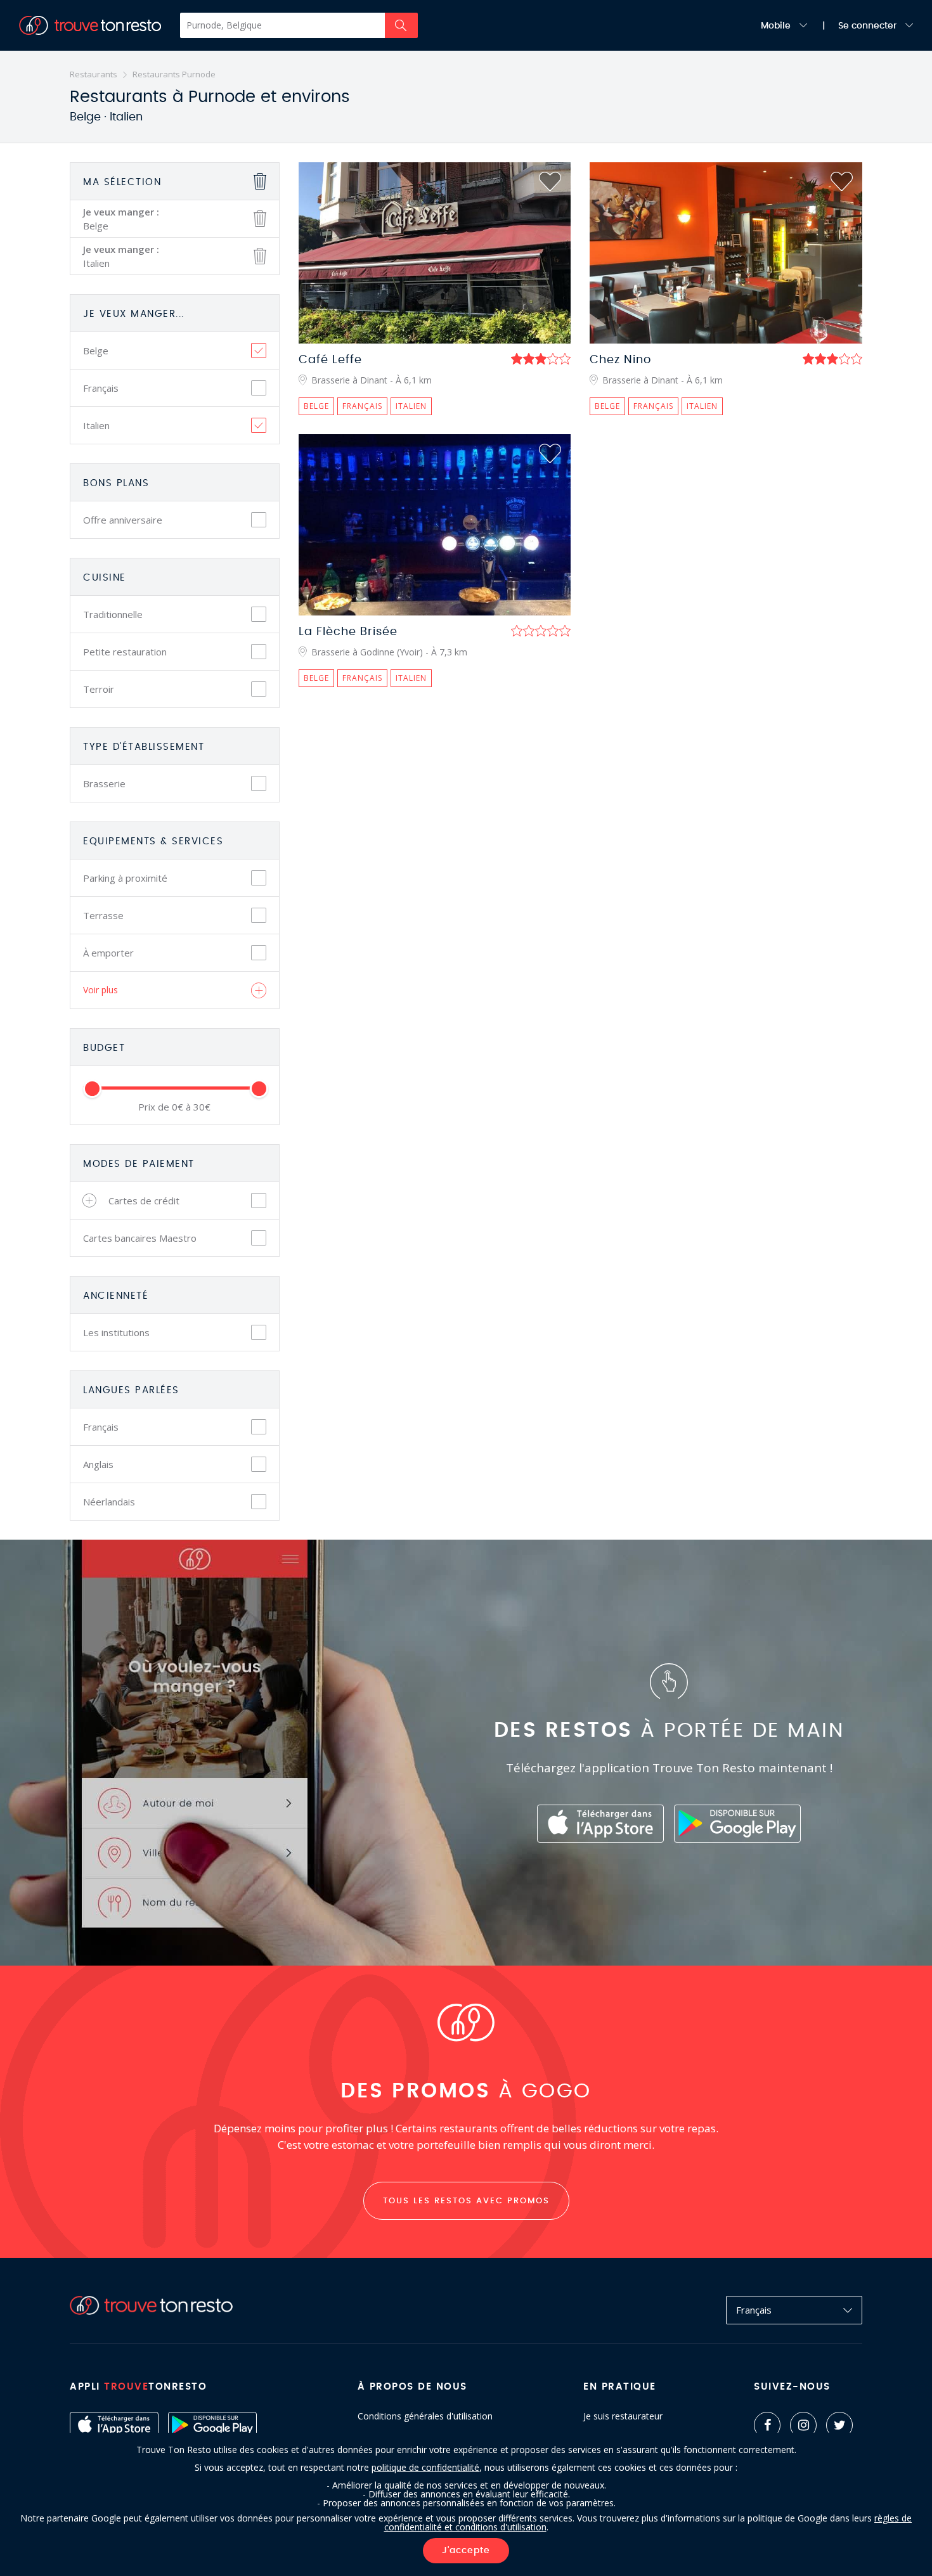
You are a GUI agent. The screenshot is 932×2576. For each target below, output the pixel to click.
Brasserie (104, 783)
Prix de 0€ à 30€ (174, 1107)
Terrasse (103, 915)
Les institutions (116, 1332)
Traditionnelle (113, 614)
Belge (96, 351)
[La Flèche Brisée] (435, 525)
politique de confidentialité (425, 2467)
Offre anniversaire (123, 520)
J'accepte (466, 2551)
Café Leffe (330, 360)
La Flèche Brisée (348, 632)
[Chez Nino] (726, 253)
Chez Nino (620, 360)
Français (101, 388)
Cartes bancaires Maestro (140, 1238)
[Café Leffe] (435, 253)
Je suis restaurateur (623, 2416)
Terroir (99, 689)
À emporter (108, 953)
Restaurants (94, 74)
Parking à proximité (125, 878)
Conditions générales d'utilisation (425, 2416)
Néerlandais (109, 1502)
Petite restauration (125, 652)
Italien (96, 425)
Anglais (98, 1464)
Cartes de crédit (144, 1201)
